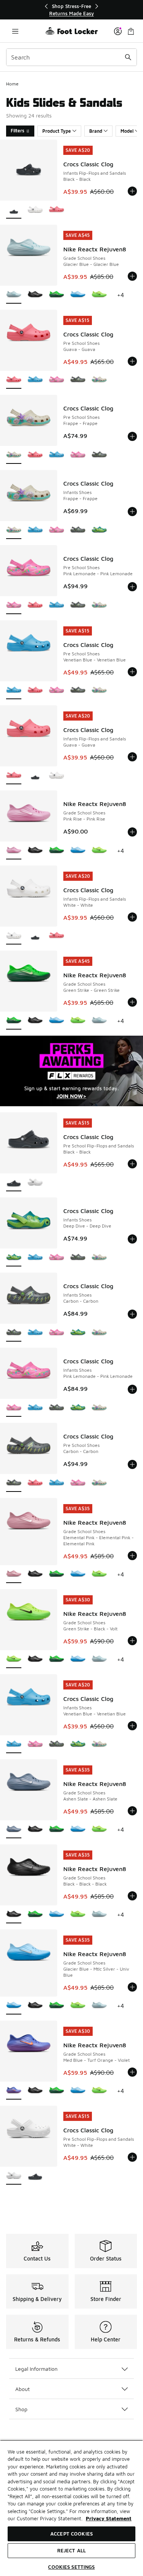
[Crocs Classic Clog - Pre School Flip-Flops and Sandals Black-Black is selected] (14, 1183)
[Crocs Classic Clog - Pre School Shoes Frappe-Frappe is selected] (14, 455)
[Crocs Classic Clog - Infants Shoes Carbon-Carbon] (78, 530)
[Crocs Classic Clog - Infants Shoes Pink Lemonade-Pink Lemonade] (56, 530)
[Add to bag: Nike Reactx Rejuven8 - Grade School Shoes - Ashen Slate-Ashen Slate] (132, 1811)
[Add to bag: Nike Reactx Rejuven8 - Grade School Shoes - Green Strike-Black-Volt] (132, 1641)
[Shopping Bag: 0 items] (131, 31)
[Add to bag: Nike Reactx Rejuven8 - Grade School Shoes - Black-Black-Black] (132, 1896)
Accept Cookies (71, 2534)
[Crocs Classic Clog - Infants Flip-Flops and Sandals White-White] (35, 210)
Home (12, 84)
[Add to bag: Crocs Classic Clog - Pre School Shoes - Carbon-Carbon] (132, 1464)
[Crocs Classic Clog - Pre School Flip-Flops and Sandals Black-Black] (35, 2176)
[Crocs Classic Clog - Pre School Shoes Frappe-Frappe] (99, 380)
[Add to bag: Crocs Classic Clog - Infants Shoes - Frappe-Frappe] (132, 512)
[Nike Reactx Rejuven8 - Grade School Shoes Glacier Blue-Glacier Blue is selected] (14, 295)
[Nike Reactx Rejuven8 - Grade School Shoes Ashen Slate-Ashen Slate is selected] (14, 1830)
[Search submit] (128, 57)
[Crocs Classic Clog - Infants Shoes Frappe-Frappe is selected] (14, 530)
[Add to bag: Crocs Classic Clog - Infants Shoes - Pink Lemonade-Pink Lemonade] (132, 1389)
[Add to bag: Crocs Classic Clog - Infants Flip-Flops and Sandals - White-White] (132, 917)
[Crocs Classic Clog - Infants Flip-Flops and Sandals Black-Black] (35, 776)
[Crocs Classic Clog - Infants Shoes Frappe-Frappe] (99, 1258)
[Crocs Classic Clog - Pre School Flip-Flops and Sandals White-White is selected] (14, 2176)
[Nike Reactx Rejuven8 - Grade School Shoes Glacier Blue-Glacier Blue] (99, 1021)
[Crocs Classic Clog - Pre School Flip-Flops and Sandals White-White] (35, 1183)
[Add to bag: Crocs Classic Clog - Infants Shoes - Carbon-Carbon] (132, 1314)
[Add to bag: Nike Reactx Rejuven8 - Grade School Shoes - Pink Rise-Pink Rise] (132, 832)
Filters (18, 131)
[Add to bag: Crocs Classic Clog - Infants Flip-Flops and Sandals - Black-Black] (132, 191)
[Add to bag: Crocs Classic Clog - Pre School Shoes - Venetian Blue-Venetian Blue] (132, 672)
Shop (21, 2409)
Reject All (71, 2550)
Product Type (57, 131)
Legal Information (36, 2369)
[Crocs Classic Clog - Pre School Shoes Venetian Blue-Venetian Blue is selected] (14, 691)
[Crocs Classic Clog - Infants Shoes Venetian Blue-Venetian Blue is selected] (14, 1745)
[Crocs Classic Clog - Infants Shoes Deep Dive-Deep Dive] (99, 530)
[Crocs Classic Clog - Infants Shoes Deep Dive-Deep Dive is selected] (14, 1258)
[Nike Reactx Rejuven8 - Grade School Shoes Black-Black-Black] (35, 295)
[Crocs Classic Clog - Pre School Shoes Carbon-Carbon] (78, 380)
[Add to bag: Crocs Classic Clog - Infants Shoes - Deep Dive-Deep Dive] (132, 1239)
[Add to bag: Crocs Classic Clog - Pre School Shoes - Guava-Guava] (132, 361)
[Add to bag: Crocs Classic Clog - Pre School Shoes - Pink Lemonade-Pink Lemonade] (132, 587)
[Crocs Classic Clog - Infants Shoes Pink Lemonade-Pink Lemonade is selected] (14, 1408)
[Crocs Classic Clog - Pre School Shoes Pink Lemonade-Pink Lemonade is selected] (14, 606)
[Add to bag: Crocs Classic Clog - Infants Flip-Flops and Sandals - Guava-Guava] (132, 757)
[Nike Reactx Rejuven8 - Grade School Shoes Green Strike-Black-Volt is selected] (14, 1660)
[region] (72, 10)
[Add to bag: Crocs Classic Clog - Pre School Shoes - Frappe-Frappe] (132, 436)
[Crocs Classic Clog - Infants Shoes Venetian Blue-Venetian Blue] (35, 530)
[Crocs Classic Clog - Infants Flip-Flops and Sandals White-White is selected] (14, 936)
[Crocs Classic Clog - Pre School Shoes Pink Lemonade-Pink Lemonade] (56, 380)
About (22, 2389)
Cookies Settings (71, 2567)
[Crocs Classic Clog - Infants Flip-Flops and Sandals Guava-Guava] (56, 210)
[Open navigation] (15, 31)
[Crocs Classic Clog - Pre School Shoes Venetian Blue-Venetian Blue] (35, 380)
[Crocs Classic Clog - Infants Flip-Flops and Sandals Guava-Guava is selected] (14, 776)
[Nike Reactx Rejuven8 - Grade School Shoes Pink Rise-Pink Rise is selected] (14, 851)
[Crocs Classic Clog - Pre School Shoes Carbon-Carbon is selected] (14, 1483)
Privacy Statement (109, 2518)
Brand (96, 131)
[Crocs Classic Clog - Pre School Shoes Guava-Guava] (35, 455)
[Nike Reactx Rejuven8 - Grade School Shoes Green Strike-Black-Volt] (99, 295)
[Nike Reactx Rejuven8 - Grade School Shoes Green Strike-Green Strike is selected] (14, 1021)
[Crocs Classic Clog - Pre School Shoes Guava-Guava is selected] (14, 380)
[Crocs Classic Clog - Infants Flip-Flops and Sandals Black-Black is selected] (14, 210)
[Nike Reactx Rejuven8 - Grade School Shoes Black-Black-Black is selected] (14, 1915)
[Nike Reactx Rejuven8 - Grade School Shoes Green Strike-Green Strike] (56, 295)
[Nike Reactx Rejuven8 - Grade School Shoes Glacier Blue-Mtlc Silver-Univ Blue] (78, 295)
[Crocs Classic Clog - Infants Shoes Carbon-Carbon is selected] (14, 1333)
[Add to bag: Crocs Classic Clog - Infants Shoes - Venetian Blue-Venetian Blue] (132, 1726)
